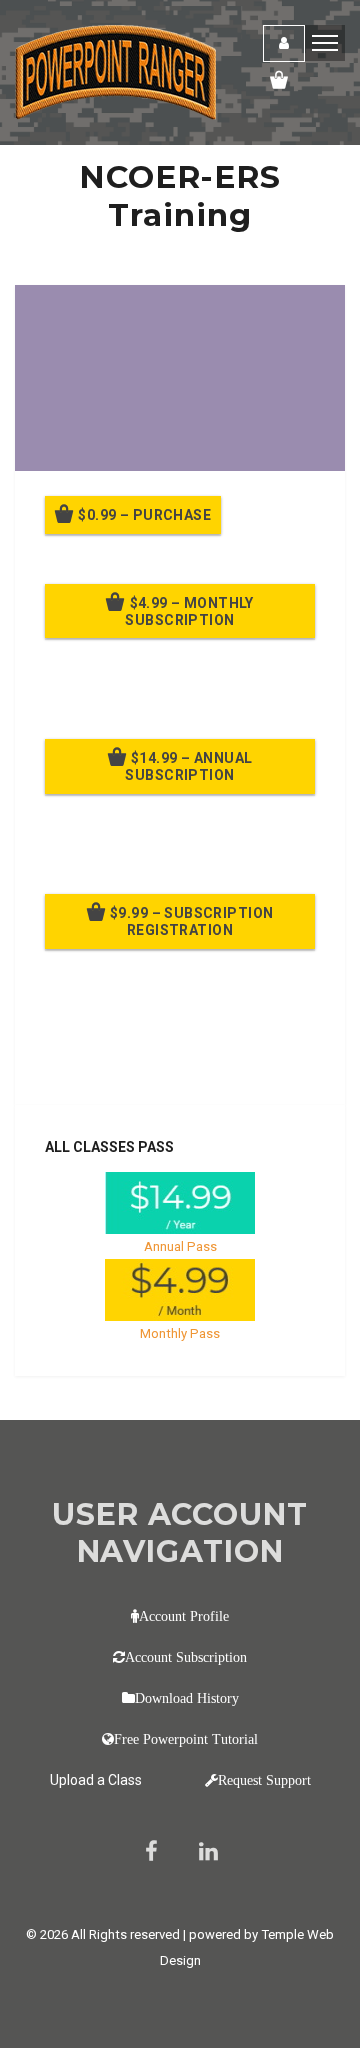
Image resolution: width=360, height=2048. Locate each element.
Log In (192, 1062)
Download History (187, 1698)
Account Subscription (186, 1657)
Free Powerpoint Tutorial (186, 1739)
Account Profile (184, 1616)
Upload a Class (96, 1780)
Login (284, 43)
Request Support (264, 1780)
